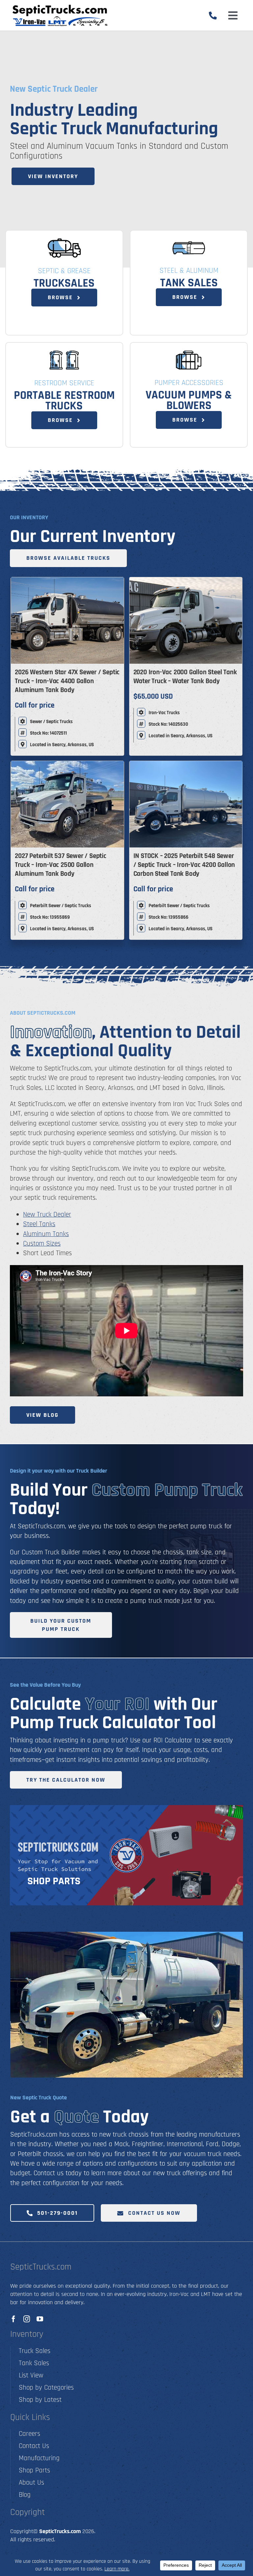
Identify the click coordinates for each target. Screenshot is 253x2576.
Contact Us (34, 2446)
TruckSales (64, 283)
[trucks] (64, 241)
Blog (25, 2495)
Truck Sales (35, 2351)
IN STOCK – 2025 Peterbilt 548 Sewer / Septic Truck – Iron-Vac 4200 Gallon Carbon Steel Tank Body (184, 865)
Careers (29, 2434)
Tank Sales (189, 283)
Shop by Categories (46, 2387)
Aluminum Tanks (46, 1234)
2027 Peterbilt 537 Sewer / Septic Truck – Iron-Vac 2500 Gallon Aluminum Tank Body (60, 865)
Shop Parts (34, 2470)
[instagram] (27, 2319)
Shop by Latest (40, 2400)
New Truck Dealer (47, 1214)
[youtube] (40, 2319)
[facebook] (14, 2319)
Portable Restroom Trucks (64, 401)
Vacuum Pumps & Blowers (189, 400)
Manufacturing (39, 2458)
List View (31, 2375)
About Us (31, 2482)
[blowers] (189, 353)
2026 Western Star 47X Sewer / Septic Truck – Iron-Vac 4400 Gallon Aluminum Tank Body (67, 681)
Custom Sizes (42, 1243)
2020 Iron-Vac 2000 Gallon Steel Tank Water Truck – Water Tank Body (185, 677)
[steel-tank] (189, 241)
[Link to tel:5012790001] (213, 16)
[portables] (64, 353)
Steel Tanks (39, 1224)
